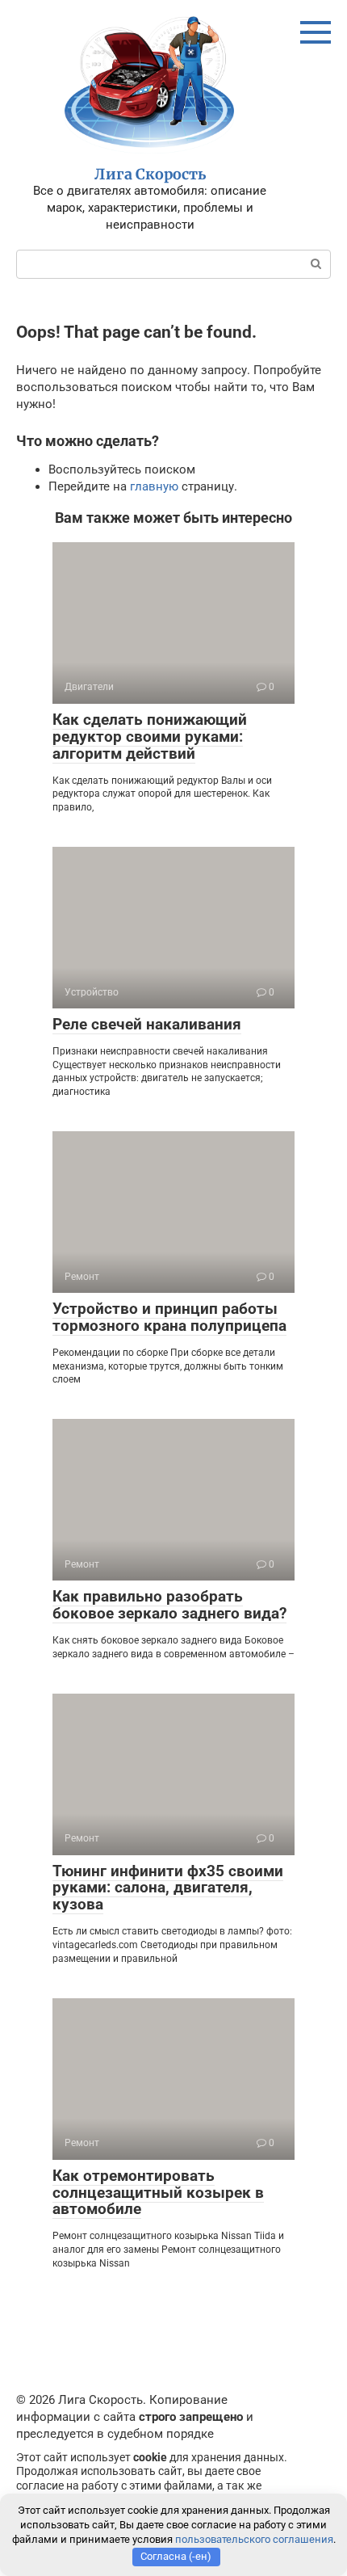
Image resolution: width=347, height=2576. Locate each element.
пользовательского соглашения (254, 2539)
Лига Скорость (150, 174)
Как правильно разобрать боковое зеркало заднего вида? (169, 1605)
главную (154, 486)
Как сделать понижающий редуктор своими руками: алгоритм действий (150, 737)
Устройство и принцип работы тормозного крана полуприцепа (169, 1317)
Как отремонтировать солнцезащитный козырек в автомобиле (158, 2193)
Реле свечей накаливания (147, 1024)
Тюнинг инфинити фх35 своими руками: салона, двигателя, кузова (168, 1888)
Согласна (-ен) (176, 2556)
